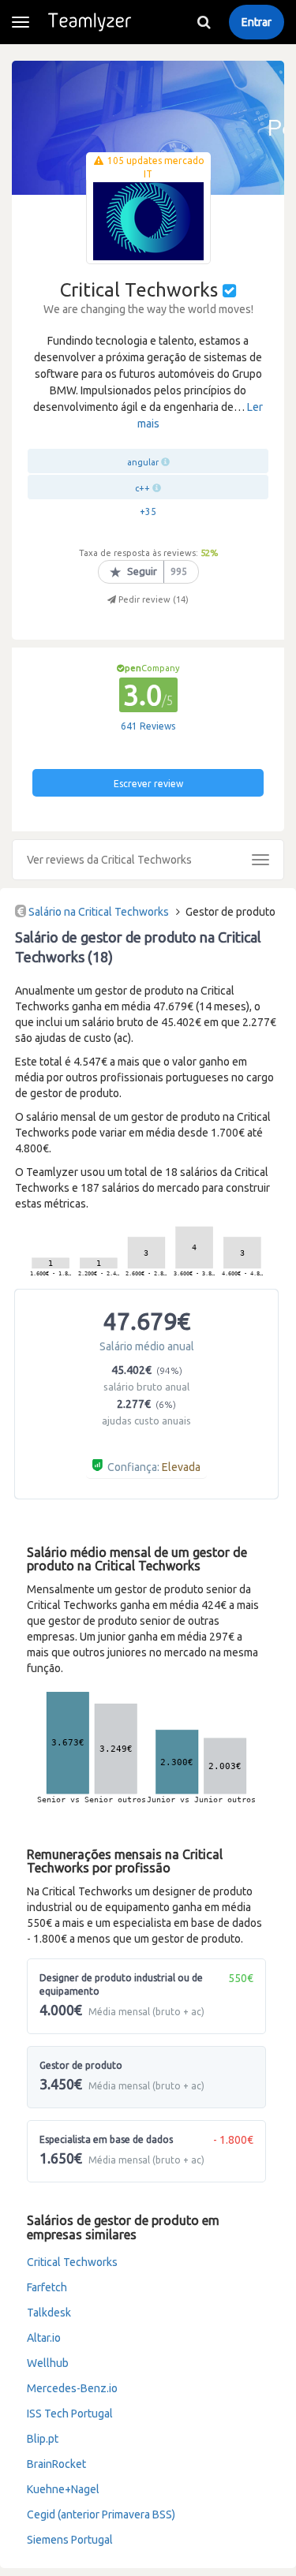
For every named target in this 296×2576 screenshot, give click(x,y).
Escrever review (148, 784)
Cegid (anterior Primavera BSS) (101, 2514)
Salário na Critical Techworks (99, 912)
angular (143, 462)
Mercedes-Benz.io (72, 2388)
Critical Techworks (72, 2262)
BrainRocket (56, 2464)
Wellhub (48, 2363)
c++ (142, 488)
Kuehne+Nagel (63, 2489)
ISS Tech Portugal (70, 2414)
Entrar (257, 22)
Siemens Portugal (70, 2540)
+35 (148, 511)
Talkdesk (49, 2313)
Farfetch (47, 2287)
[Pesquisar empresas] (204, 22)
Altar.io (44, 2338)
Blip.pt (43, 2439)
